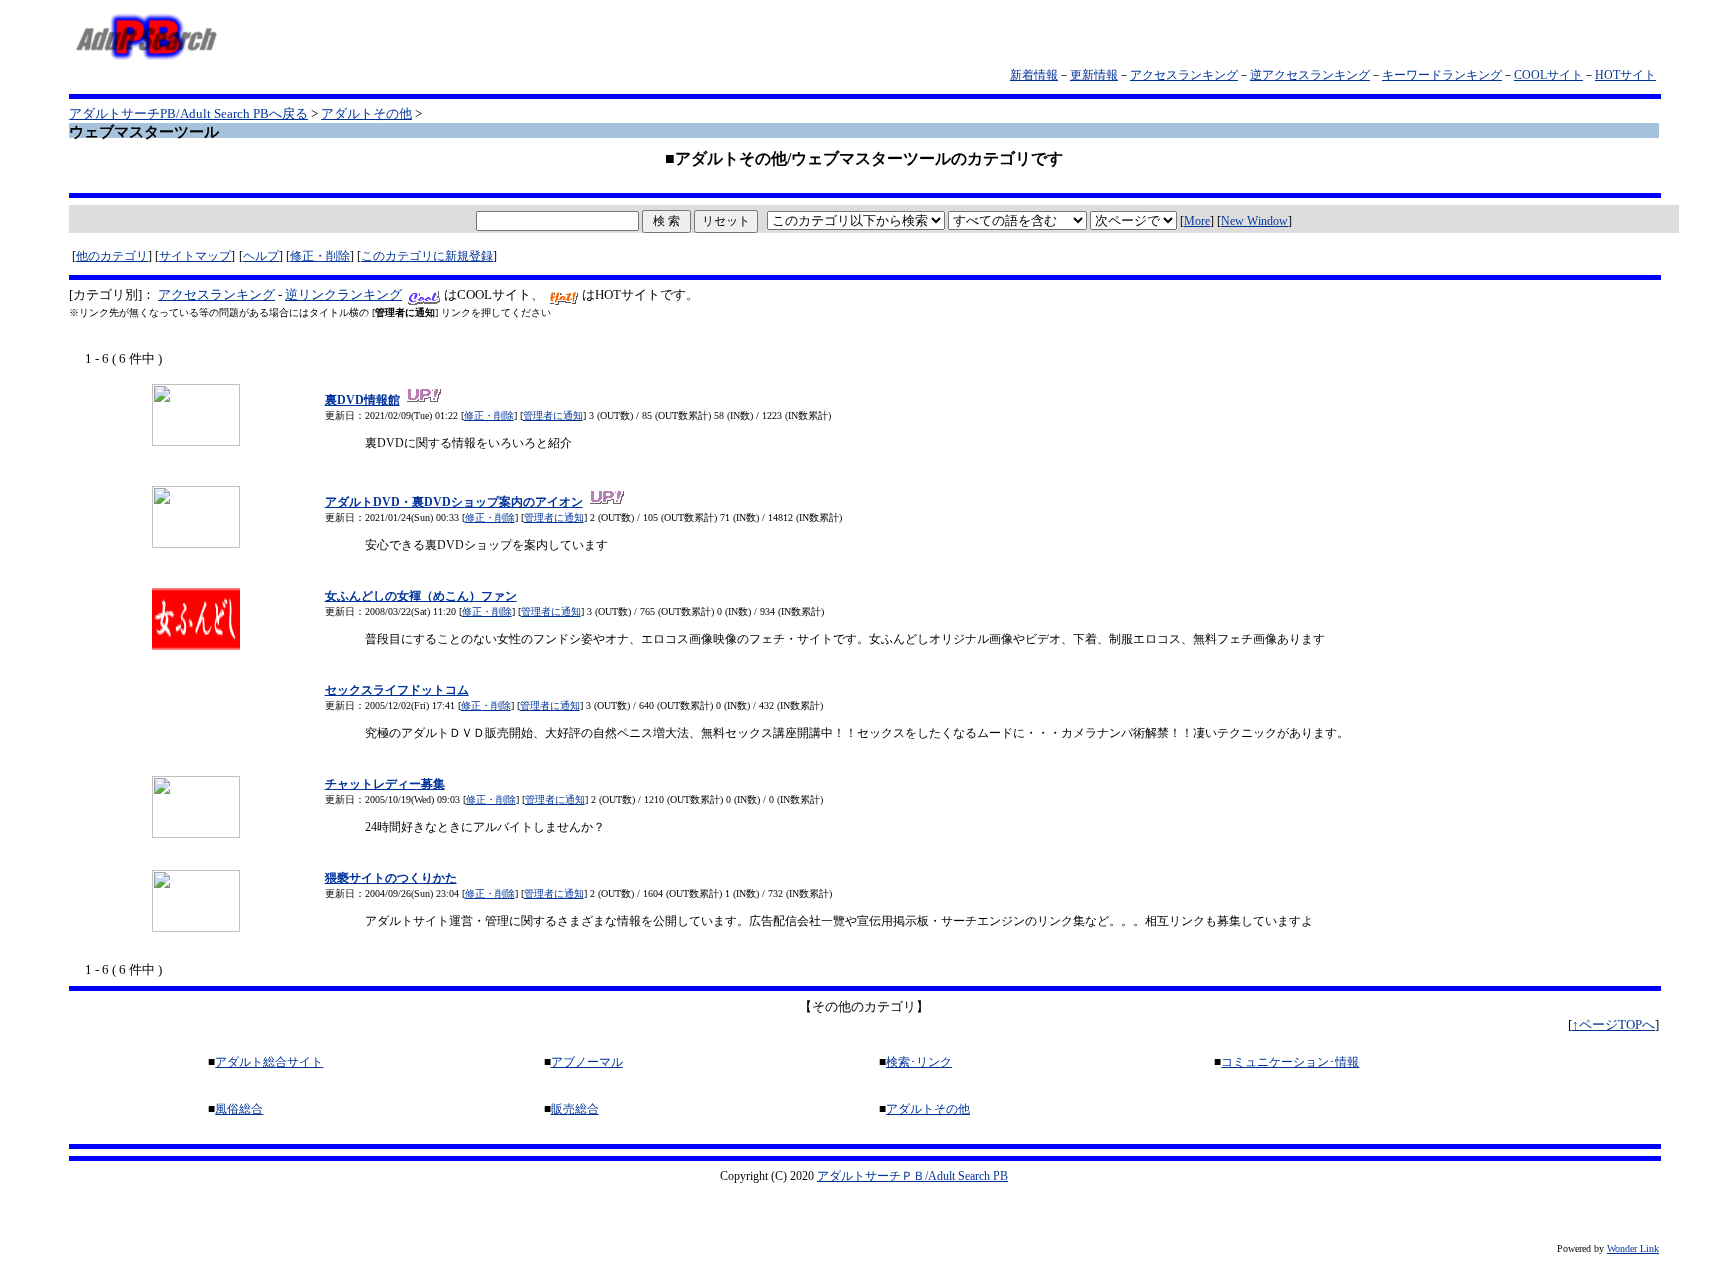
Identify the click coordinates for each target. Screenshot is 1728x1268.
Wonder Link (1633, 1248)
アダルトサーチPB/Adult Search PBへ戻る (188, 113)
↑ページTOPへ (1613, 1024)
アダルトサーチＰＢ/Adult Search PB (912, 1176)
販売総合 (575, 1109)
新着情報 (1034, 75)
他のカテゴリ (112, 256)
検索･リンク (919, 1062)
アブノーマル (587, 1062)
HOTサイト (1625, 75)
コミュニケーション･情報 (1290, 1062)
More (1197, 221)
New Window (1254, 221)
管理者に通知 (553, 415)
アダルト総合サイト (269, 1062)
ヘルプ (261, 256)
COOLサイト (1548, 75)
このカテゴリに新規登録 (427, 256)
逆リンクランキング (343, 294)
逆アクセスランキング (1310, 75)
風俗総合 (239, 1109)
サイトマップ (195, 256)
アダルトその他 (366, 113)
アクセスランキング (1184, 75)
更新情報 (1094, 75)
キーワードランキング (1442, 75)
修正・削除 (320, 256)
